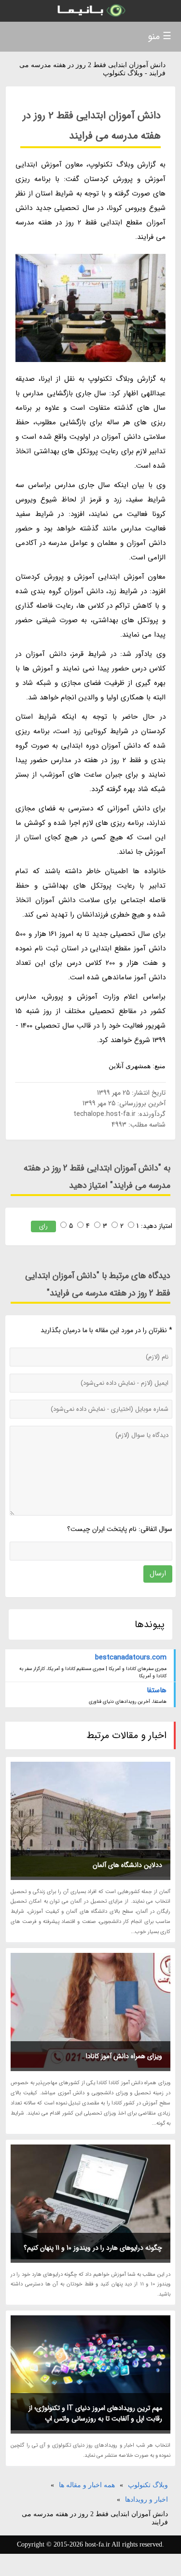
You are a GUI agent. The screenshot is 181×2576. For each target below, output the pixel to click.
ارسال (158, 1573)
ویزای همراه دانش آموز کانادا (124, 2056)
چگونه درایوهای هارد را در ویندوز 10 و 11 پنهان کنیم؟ (93, 2248)
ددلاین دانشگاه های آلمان (127, 1865)
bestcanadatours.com (131, 1657)
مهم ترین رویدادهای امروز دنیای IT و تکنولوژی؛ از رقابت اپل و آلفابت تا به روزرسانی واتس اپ (95, 2413)
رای (43, 1226)
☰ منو (160, 36)
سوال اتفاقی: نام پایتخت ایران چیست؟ (119, 1529)
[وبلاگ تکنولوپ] (90, 11)
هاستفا (157, 1690)
